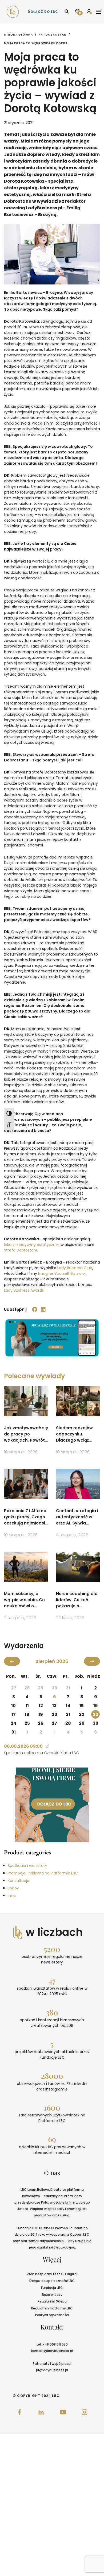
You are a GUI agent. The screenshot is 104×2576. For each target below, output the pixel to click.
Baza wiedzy (52, 2295)
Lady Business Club (75, 1268)
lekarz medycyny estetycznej (31, 1245)
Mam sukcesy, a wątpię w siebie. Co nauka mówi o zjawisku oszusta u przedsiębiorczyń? (24, 1600)
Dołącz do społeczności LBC (52, 2281)
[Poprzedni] (12, 1661)
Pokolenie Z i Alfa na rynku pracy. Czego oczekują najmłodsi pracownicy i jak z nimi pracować (25, 1517)
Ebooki (14, 1888)
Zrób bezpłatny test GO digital (52, 2274)
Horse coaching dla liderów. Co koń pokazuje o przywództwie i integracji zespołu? (77, 1600)
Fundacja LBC (52, 2288)
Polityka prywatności (52, 2315)
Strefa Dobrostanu (21, 1250)
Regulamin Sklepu (52, 2301)
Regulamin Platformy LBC (52, 2308)
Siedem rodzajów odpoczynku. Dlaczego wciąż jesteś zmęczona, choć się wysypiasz (76, 1434)
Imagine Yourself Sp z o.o (61, 1273)
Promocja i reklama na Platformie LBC (43, 1873)
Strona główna (18, 35)
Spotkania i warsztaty (27, 1866)
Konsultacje (19, 1881)
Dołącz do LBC (43, 12)
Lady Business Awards (24, 1290)
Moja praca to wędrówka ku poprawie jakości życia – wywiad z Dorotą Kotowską (37, 43)
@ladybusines (56, 2351)
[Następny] (92, 1661)
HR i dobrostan (53, 35)
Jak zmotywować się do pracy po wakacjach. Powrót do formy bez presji (26, 1434)
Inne (12, 1896)
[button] (35, 1310)
